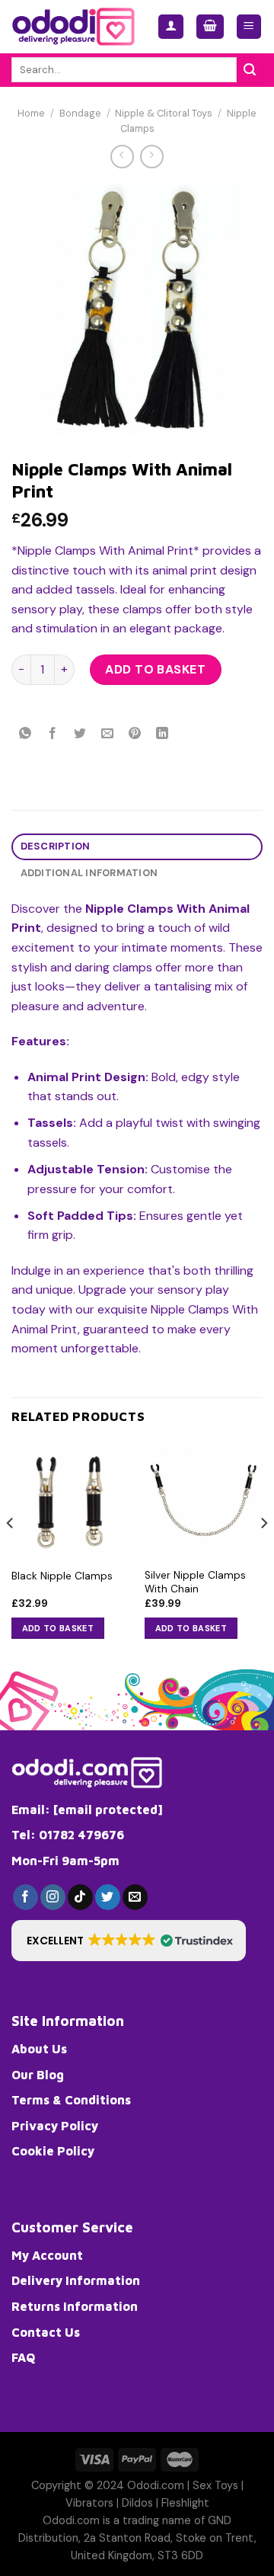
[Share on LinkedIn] (162, 734)
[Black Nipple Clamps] (70, 1501)
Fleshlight (185, 2503)
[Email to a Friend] (108, 734)
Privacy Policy (55, 2126)
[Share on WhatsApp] (25, 734)
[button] (129, 1941)
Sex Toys (215, 2485)
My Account (47, 2255)
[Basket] (210, 27)
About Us (39, 2049)
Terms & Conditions (71, 2100)
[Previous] (11, 1554)
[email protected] (108, 1810)
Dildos (137, 2503)
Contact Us (46, 2332)
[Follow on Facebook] (25, 1897)
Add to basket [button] (58, 1628)
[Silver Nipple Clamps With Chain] (204, 1501)
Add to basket (155, 669)
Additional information (89, 873)
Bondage (80, 113)
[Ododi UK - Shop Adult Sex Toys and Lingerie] (73, 27)
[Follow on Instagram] (53, 1897)
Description (56, 846)
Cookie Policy (53, 2151)
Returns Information (75, 2306)
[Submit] (250, 70)
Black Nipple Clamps (62, 1576)
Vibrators (89, 2503)
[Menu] (249, 27)
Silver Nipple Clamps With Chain (195, 1582)
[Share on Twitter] (80, 734)
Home (31, 113)
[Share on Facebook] (53, 734)
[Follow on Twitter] (108, 1897)
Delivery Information (76, 2280)
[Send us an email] (135, 1897)
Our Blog (38, 2075)
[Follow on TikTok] (80, 1897)
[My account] (171, 27)
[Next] (263, 1554)
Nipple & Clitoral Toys (164, 113)
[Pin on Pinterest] (135, 734)
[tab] (137, 847)
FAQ (23, 2357)
